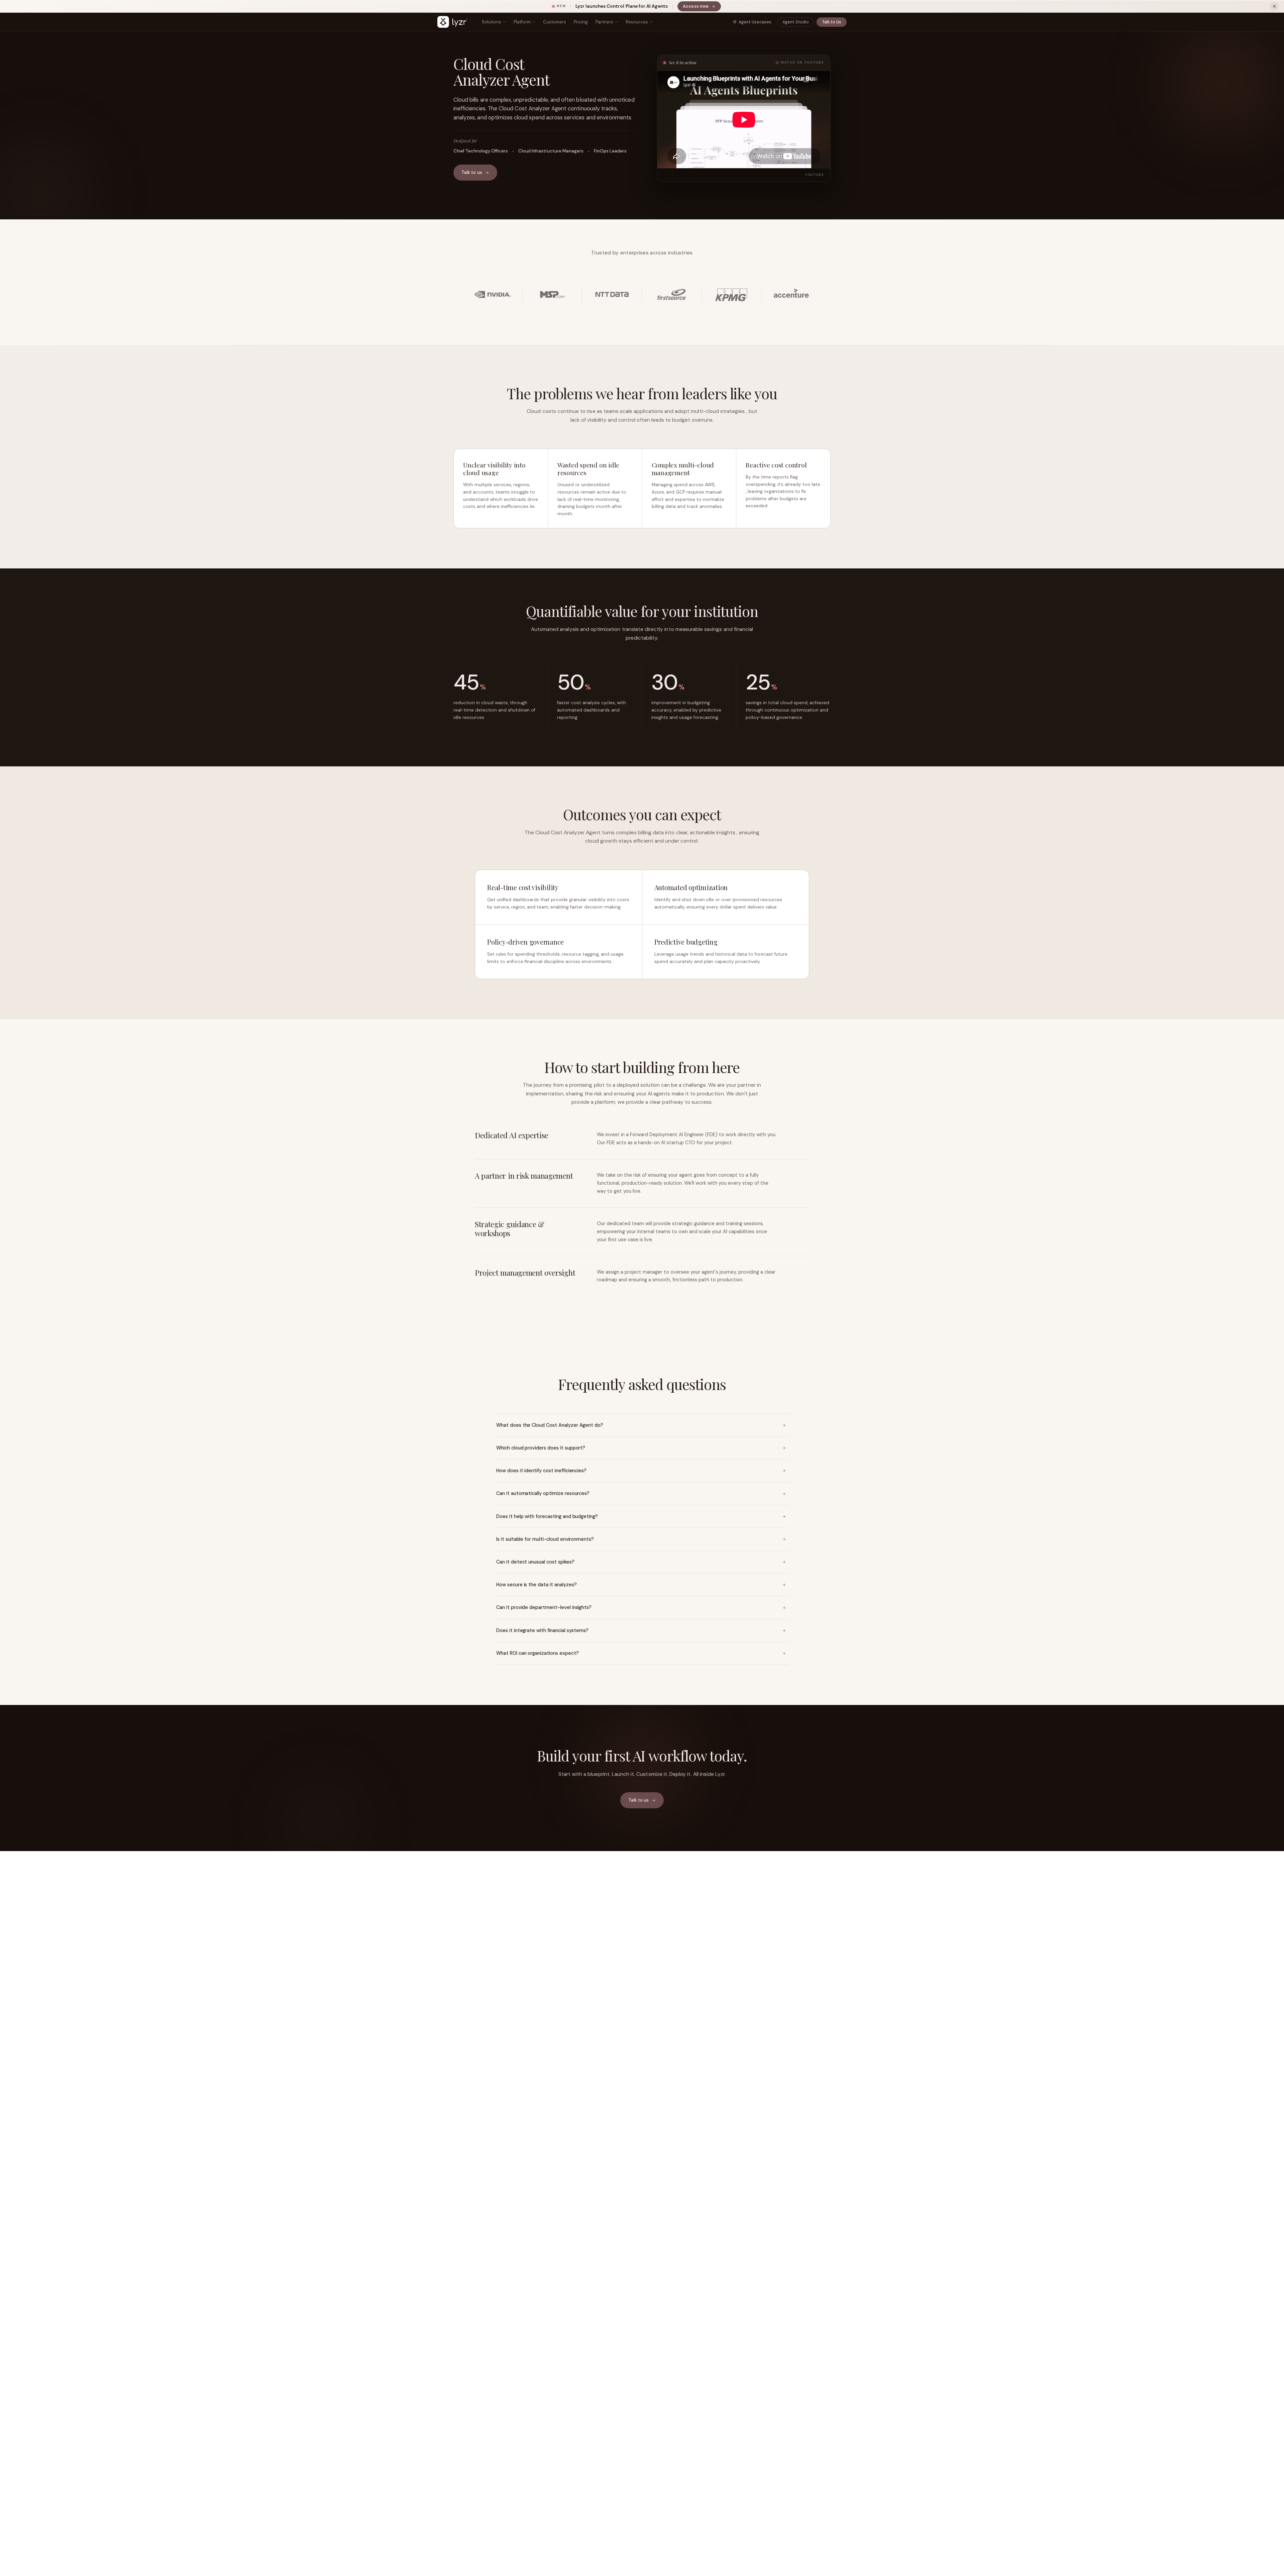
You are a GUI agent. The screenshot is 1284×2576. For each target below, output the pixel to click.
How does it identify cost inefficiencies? (541, 1471)
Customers (555, 22)
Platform (522, 22)
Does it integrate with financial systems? (542, 1630)
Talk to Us (832, 22)
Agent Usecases (755, 22)
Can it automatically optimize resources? (543, 1493)
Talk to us (472, 172)
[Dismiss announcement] (1274, 6)
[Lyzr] (452, 22)
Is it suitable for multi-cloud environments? (545, 1539)
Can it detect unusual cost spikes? (535, 1562)
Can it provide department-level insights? (544, 1607)
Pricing (581, 22)
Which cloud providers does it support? (541, 1448)
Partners (604, 22)
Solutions (492, 22)
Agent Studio (796, 22)
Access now (702, 7)
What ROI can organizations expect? (538, 1653)
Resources (637, 22)
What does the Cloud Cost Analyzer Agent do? (550, 1425)
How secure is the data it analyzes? (536, 1585)
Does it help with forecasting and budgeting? (547, 1516)
